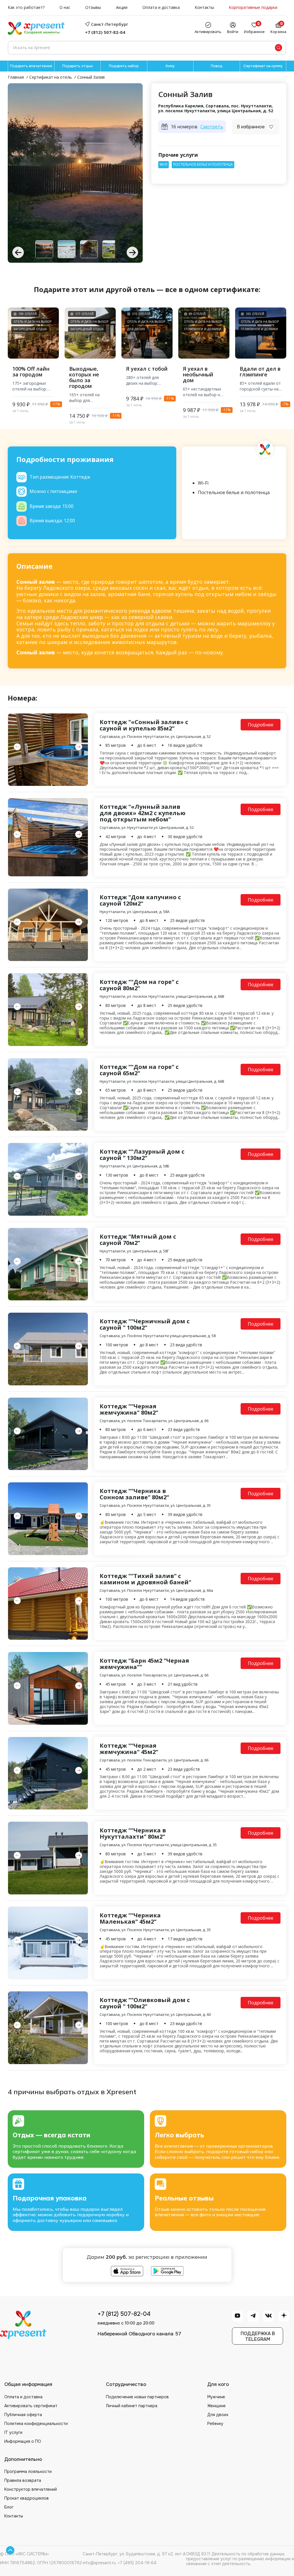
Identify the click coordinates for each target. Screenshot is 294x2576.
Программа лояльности (28, 2471)
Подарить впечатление (31, 66)
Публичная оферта (23, 2415)
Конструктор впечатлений (31, 2489)
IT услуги (13, 2432)
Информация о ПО (23, 2441)
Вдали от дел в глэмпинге (260, 372)
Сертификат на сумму (263, 66)
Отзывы (93, 8)
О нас (65, 8)
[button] (132, 252)
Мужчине (216, 2397)
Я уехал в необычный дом (198, 375)
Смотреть (212, 127)
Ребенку (215, 2424)
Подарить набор (124, 66)
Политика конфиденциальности (36, 2424)
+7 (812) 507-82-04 (105, 32)
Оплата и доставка (161, 8)
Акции (122, 8)
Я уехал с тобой (147, 369)
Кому (170, 66)
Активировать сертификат (31, 2406)
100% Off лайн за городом (31, 372)
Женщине (216, 2406)
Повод (217, 66)
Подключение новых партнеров (137, 2397)
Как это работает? (26, 8)
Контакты (204, 8)
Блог (9, 2507)
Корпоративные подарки (253, 8)
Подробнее (261, 725)
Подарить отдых (78, 66)
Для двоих (218, 2415)
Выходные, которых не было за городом (84, 377)
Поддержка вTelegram (258, 2336)
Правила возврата (23, 2480)
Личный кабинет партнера (132, 2406)
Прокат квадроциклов (27, 2498)
